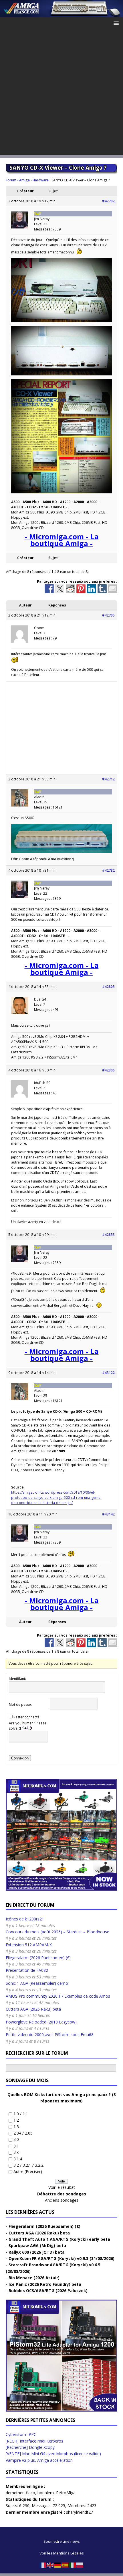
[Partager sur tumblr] (102, 589)
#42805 (108, 987)
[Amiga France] (61, 14)
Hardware (41, 180)
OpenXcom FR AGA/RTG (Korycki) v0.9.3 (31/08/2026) (61, 2258)
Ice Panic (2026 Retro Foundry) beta (45, 2284)
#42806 (108, 1070)
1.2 (16, 2120)
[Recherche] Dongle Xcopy (30, 2447)
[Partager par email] (113, 589)
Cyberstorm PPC (21, 2434)
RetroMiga (66, 2493)
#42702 (108, 201)
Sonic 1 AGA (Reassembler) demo (37, 1983)
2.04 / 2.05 (23, 2133)
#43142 (108, 1514)
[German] (58, 2565)
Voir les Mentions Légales (62, 2553)
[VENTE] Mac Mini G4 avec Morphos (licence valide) (53, 2454)
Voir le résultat (62, 2187)
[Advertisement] (61, 94)
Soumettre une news (62, 2541)
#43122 (108, 1373)
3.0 (16, 2139)
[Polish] (80, 2565)
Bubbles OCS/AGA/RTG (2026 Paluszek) (48, 2291)
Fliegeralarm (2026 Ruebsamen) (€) (38, 1958)
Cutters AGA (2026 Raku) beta (33, 2009)
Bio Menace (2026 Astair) (34, 2278)
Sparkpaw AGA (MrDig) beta (37, 2245)
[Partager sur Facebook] (49, 589)
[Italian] (73, 2565)
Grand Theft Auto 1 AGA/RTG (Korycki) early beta (59, 2239)
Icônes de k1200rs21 (25, 1919)
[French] (43, 2565)
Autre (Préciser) (28, 2171)
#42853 (108, 1235)
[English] (50, 2565)
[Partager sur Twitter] (60, 589)
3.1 (16, 2146)
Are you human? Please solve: (28, 1726)
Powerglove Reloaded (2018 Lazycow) (41, 2022)
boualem (46, 2493)
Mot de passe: (20, 1704)
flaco (31, 2493)
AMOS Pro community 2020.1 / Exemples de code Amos (58, 1996)
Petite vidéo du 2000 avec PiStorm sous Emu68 (50, 2035)
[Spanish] (65, 2565)
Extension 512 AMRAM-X (29, 1945)
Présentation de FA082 (27, 1970)
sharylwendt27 (80, 2512)
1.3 (16, 2127)
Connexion (20, 1758)
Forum (11, 180)
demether (15, 2493)
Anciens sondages (62, 2200)
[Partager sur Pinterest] (81, 589)
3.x (16, 2152)
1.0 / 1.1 (21, 2114)
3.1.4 (18, 2159)
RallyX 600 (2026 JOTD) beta (37, 2252)
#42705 (108, 615)
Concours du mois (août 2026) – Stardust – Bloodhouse (57, 1932)
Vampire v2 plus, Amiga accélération (39, 2460)
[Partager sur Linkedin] (92, 589)
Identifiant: (17, 1679)
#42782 (108, 870)
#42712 (108, 779)
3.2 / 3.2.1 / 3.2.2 (28, 2165)
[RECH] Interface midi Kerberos (34, 2441)
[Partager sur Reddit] (70, 589)
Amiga (24, 180)
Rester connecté (26, 1717)
